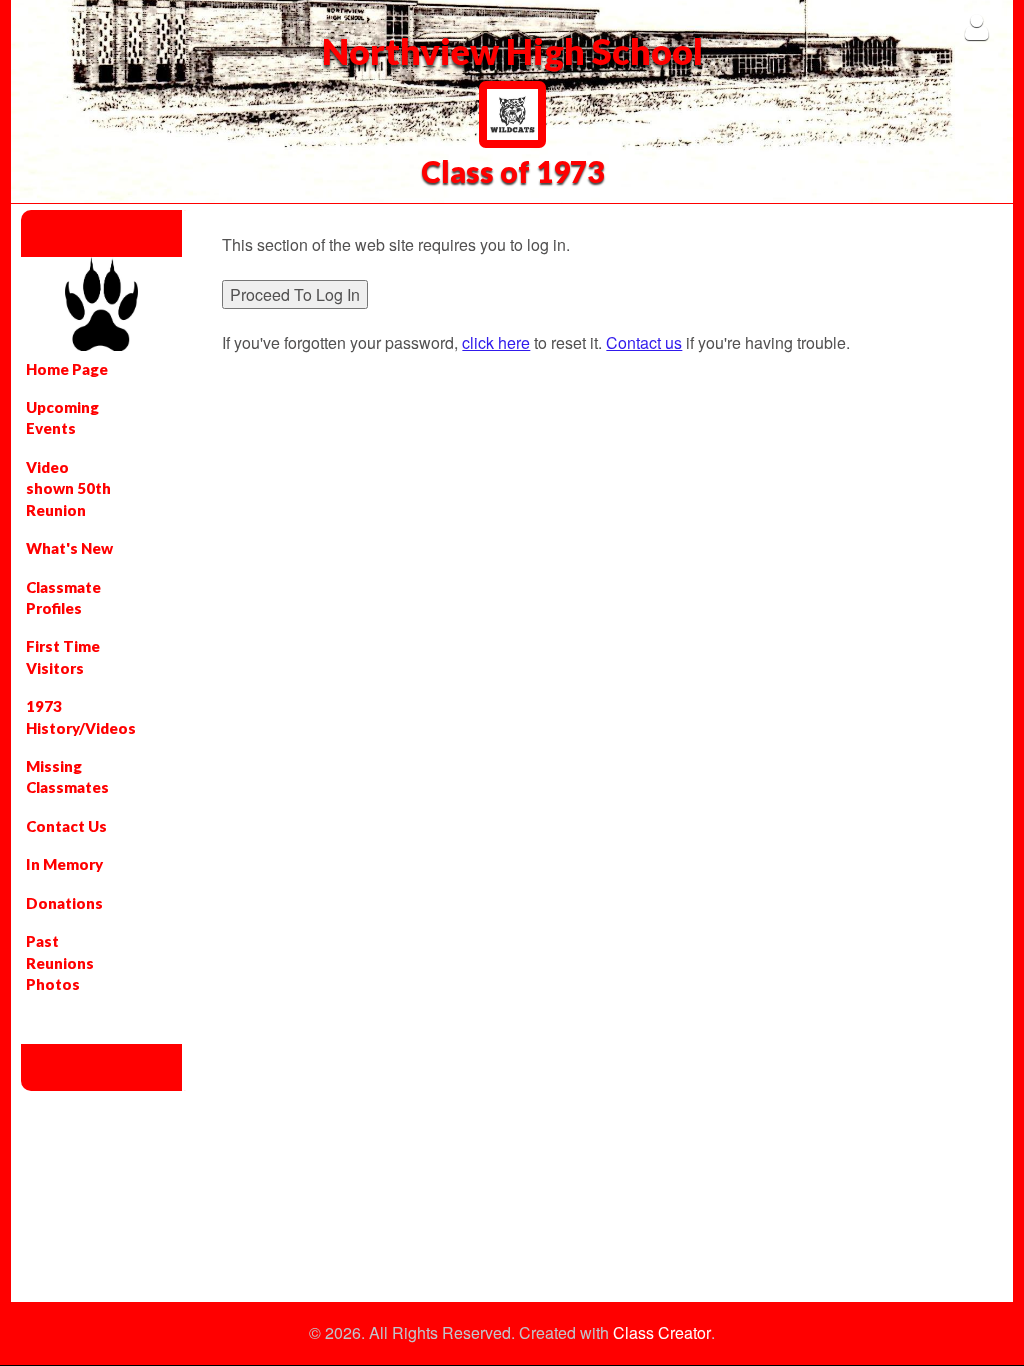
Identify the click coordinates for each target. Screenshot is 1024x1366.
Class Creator (662, 1333)
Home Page (67, 369)
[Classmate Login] (976, 26)
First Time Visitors (63, 656)
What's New (69, 548)
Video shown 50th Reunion (68, 488)
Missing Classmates (67, 776)
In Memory (64, 864)
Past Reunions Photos (60, 962)
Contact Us (66, 826)
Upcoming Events (62, 417)
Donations (64, 903)
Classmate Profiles (63, 597)
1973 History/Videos (79, 716)
